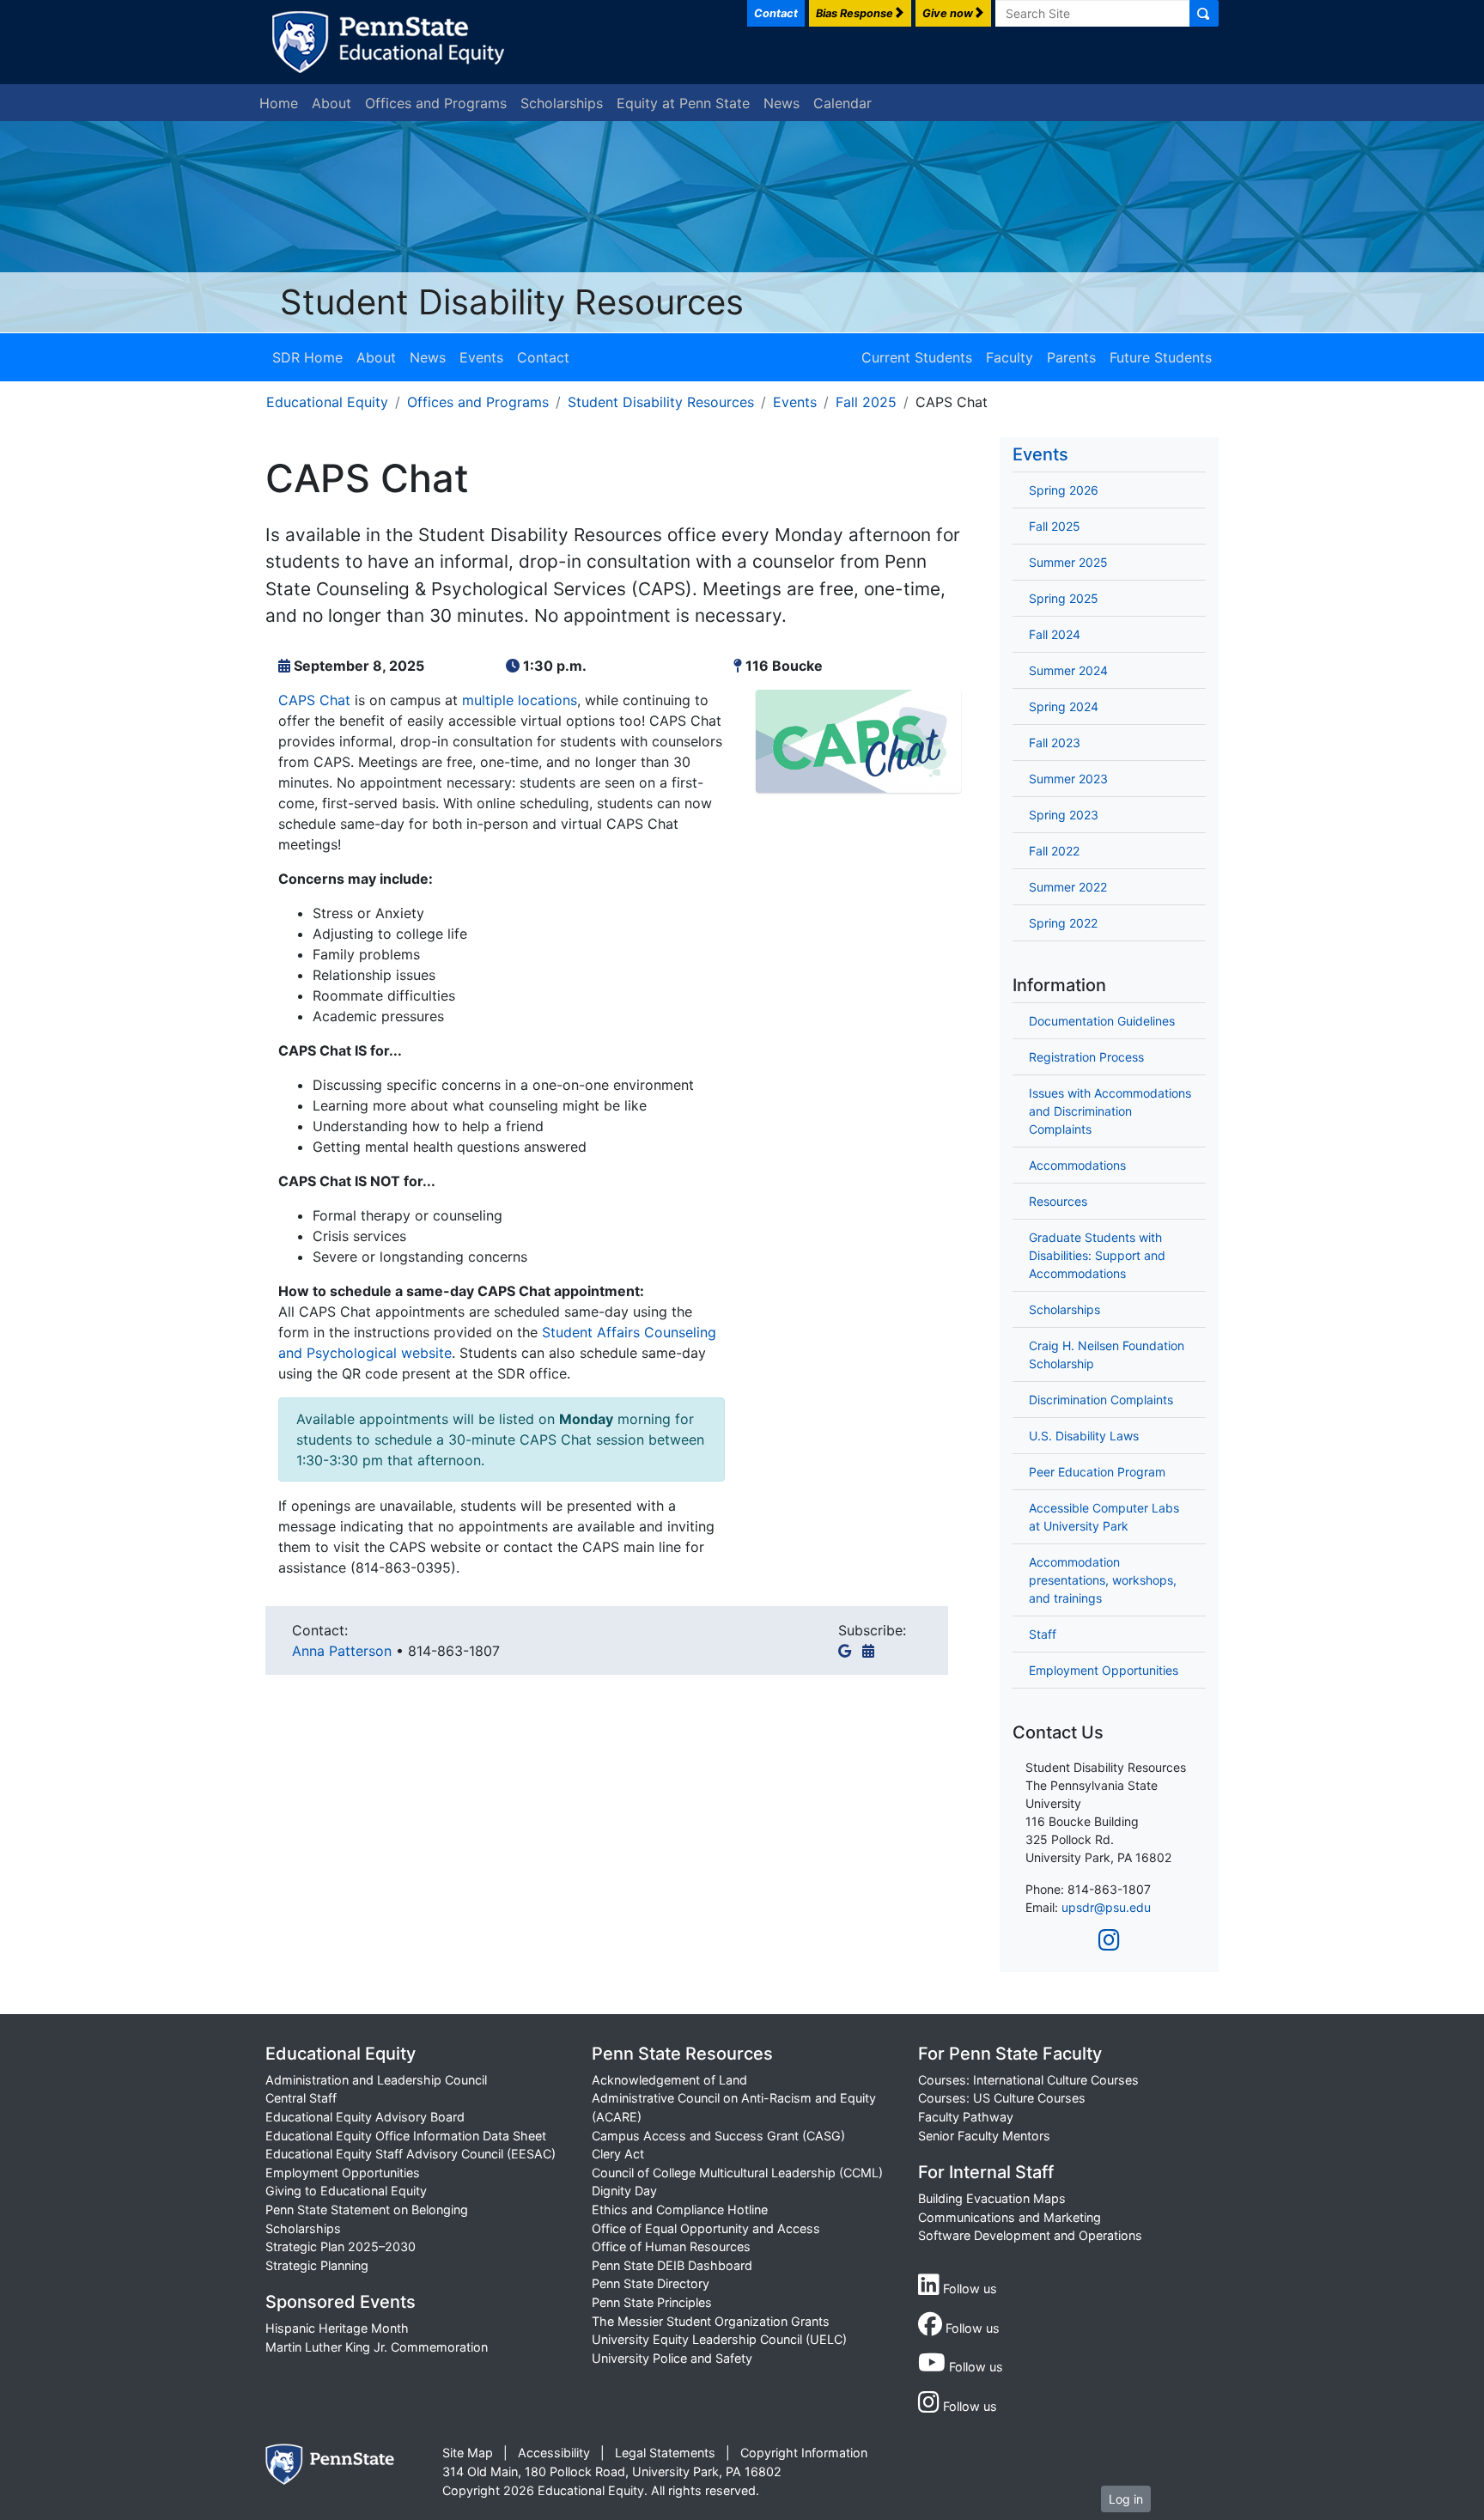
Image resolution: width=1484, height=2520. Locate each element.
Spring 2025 (1064, 598)
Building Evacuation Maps (992, 2198)
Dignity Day (624, 2191)
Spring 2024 (1064, 706)
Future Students (1161, 357)
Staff (1043, 1634)
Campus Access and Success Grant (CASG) (718, 2136)
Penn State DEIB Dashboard (672, 2265)
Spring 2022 (1063, 923)
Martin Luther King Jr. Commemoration (377, 2347)
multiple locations (520, 700)
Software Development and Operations (1030, 2235)
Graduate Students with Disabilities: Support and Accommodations (1097, 1255)
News (782, 103)
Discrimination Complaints (1101, 1400)
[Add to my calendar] (872, 1651)
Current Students (917, 357)
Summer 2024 (1068, 670)
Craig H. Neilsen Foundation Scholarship (1107, 1354)
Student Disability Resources (512, 302)
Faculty (1010, 357)
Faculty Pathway (966, 2117)
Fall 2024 (1055, 634)
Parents (1071, 357)
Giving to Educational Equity (346, 2191)
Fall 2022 (1054, 851)
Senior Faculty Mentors (984, 2136)
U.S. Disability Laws (1084, 1436)
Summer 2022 (1068, 887)
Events (481, 357)
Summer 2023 (1068, 779)
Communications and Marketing (1010, 2217)
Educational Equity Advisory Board (365, 2117)
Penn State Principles (652, 2302)
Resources (1058, 1201)
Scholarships (562, 103)
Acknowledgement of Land (669, 2080)
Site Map (468, 2453)
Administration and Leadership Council (376, 2080)
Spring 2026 (1064, 490)
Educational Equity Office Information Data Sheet (406, 2136)
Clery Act (618, 2154)
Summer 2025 (1068, 562)
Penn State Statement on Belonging (367, 2210)
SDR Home (307, 357)
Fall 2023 (1055, 743)
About (331, 103)
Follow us (968, 2289)
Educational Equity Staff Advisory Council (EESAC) (411, 2154)
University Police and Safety (672, 2358)
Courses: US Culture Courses (1002, 2098)
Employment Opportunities (1104, 1670)
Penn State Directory (651, 2283)
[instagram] (1109, 1940)
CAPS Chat (314, 700)
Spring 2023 (1064, 815)
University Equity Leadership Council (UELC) (719, 2339)
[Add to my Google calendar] (848, 1651)
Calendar (842, 103)
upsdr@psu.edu (1106, 1907)
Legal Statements (665, 2453)
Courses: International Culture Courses (1028, 2080)
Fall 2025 (866, 402)
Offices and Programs (436, 103)
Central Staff (301, 2098)
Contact (543, 357)
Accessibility (554, 2453)
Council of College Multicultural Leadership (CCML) (737, 2173)
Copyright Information (804, 2453)
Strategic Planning (317, 2265)
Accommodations (1077, 1165)
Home (279, 103)
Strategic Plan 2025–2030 (341, 2246)
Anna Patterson (344, 1651)
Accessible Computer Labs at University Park (1104, 1517)
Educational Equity (327, 402)
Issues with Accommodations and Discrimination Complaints (1110, 1111)
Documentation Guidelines (1102, 1021)
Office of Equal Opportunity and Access (706, 2228)
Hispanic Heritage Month (337, 2328)
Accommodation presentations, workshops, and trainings (1103, 1580)
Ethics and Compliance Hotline (680, 2210)
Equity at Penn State (683, 103)
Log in (1126, 2499)
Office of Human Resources (671, 2246)
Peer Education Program (1097, 1472)
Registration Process (1086, 1057)
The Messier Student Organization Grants (711, 2321)
